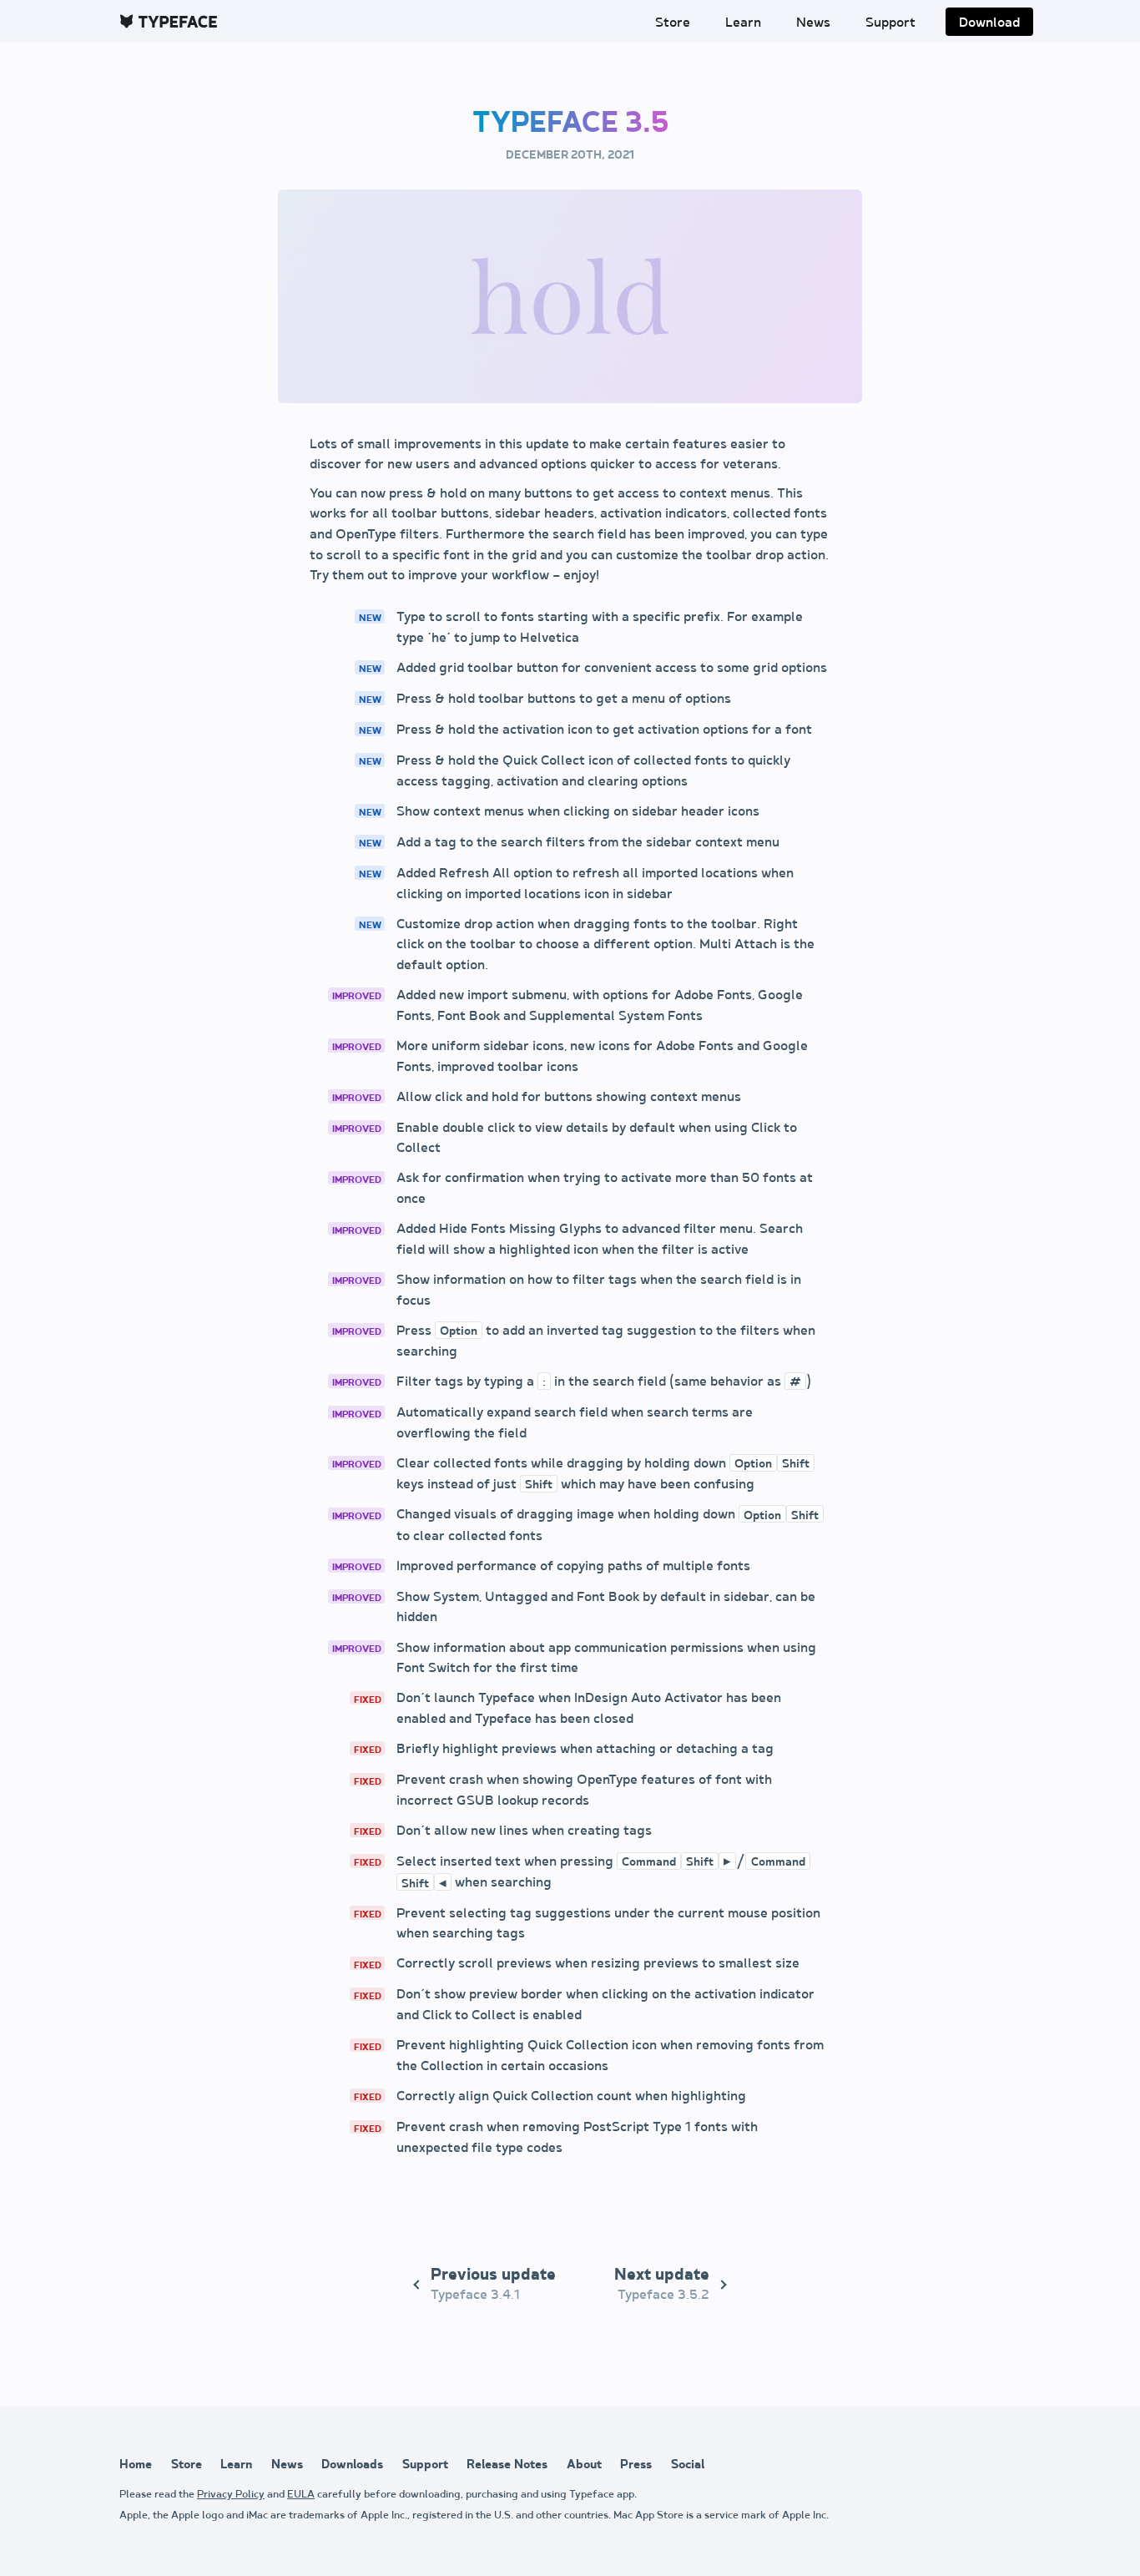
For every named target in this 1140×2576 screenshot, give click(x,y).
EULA (301, 2495)
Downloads (352, 2465)
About (584, 2465)
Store (673, 23)
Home (136, 2465)
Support (890, 23)
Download (989, 23)
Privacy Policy (231, 2495)
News (813, 23)
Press (636, 2465)
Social (688, 2465)
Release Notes (507, 2465)
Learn (743, 23)
